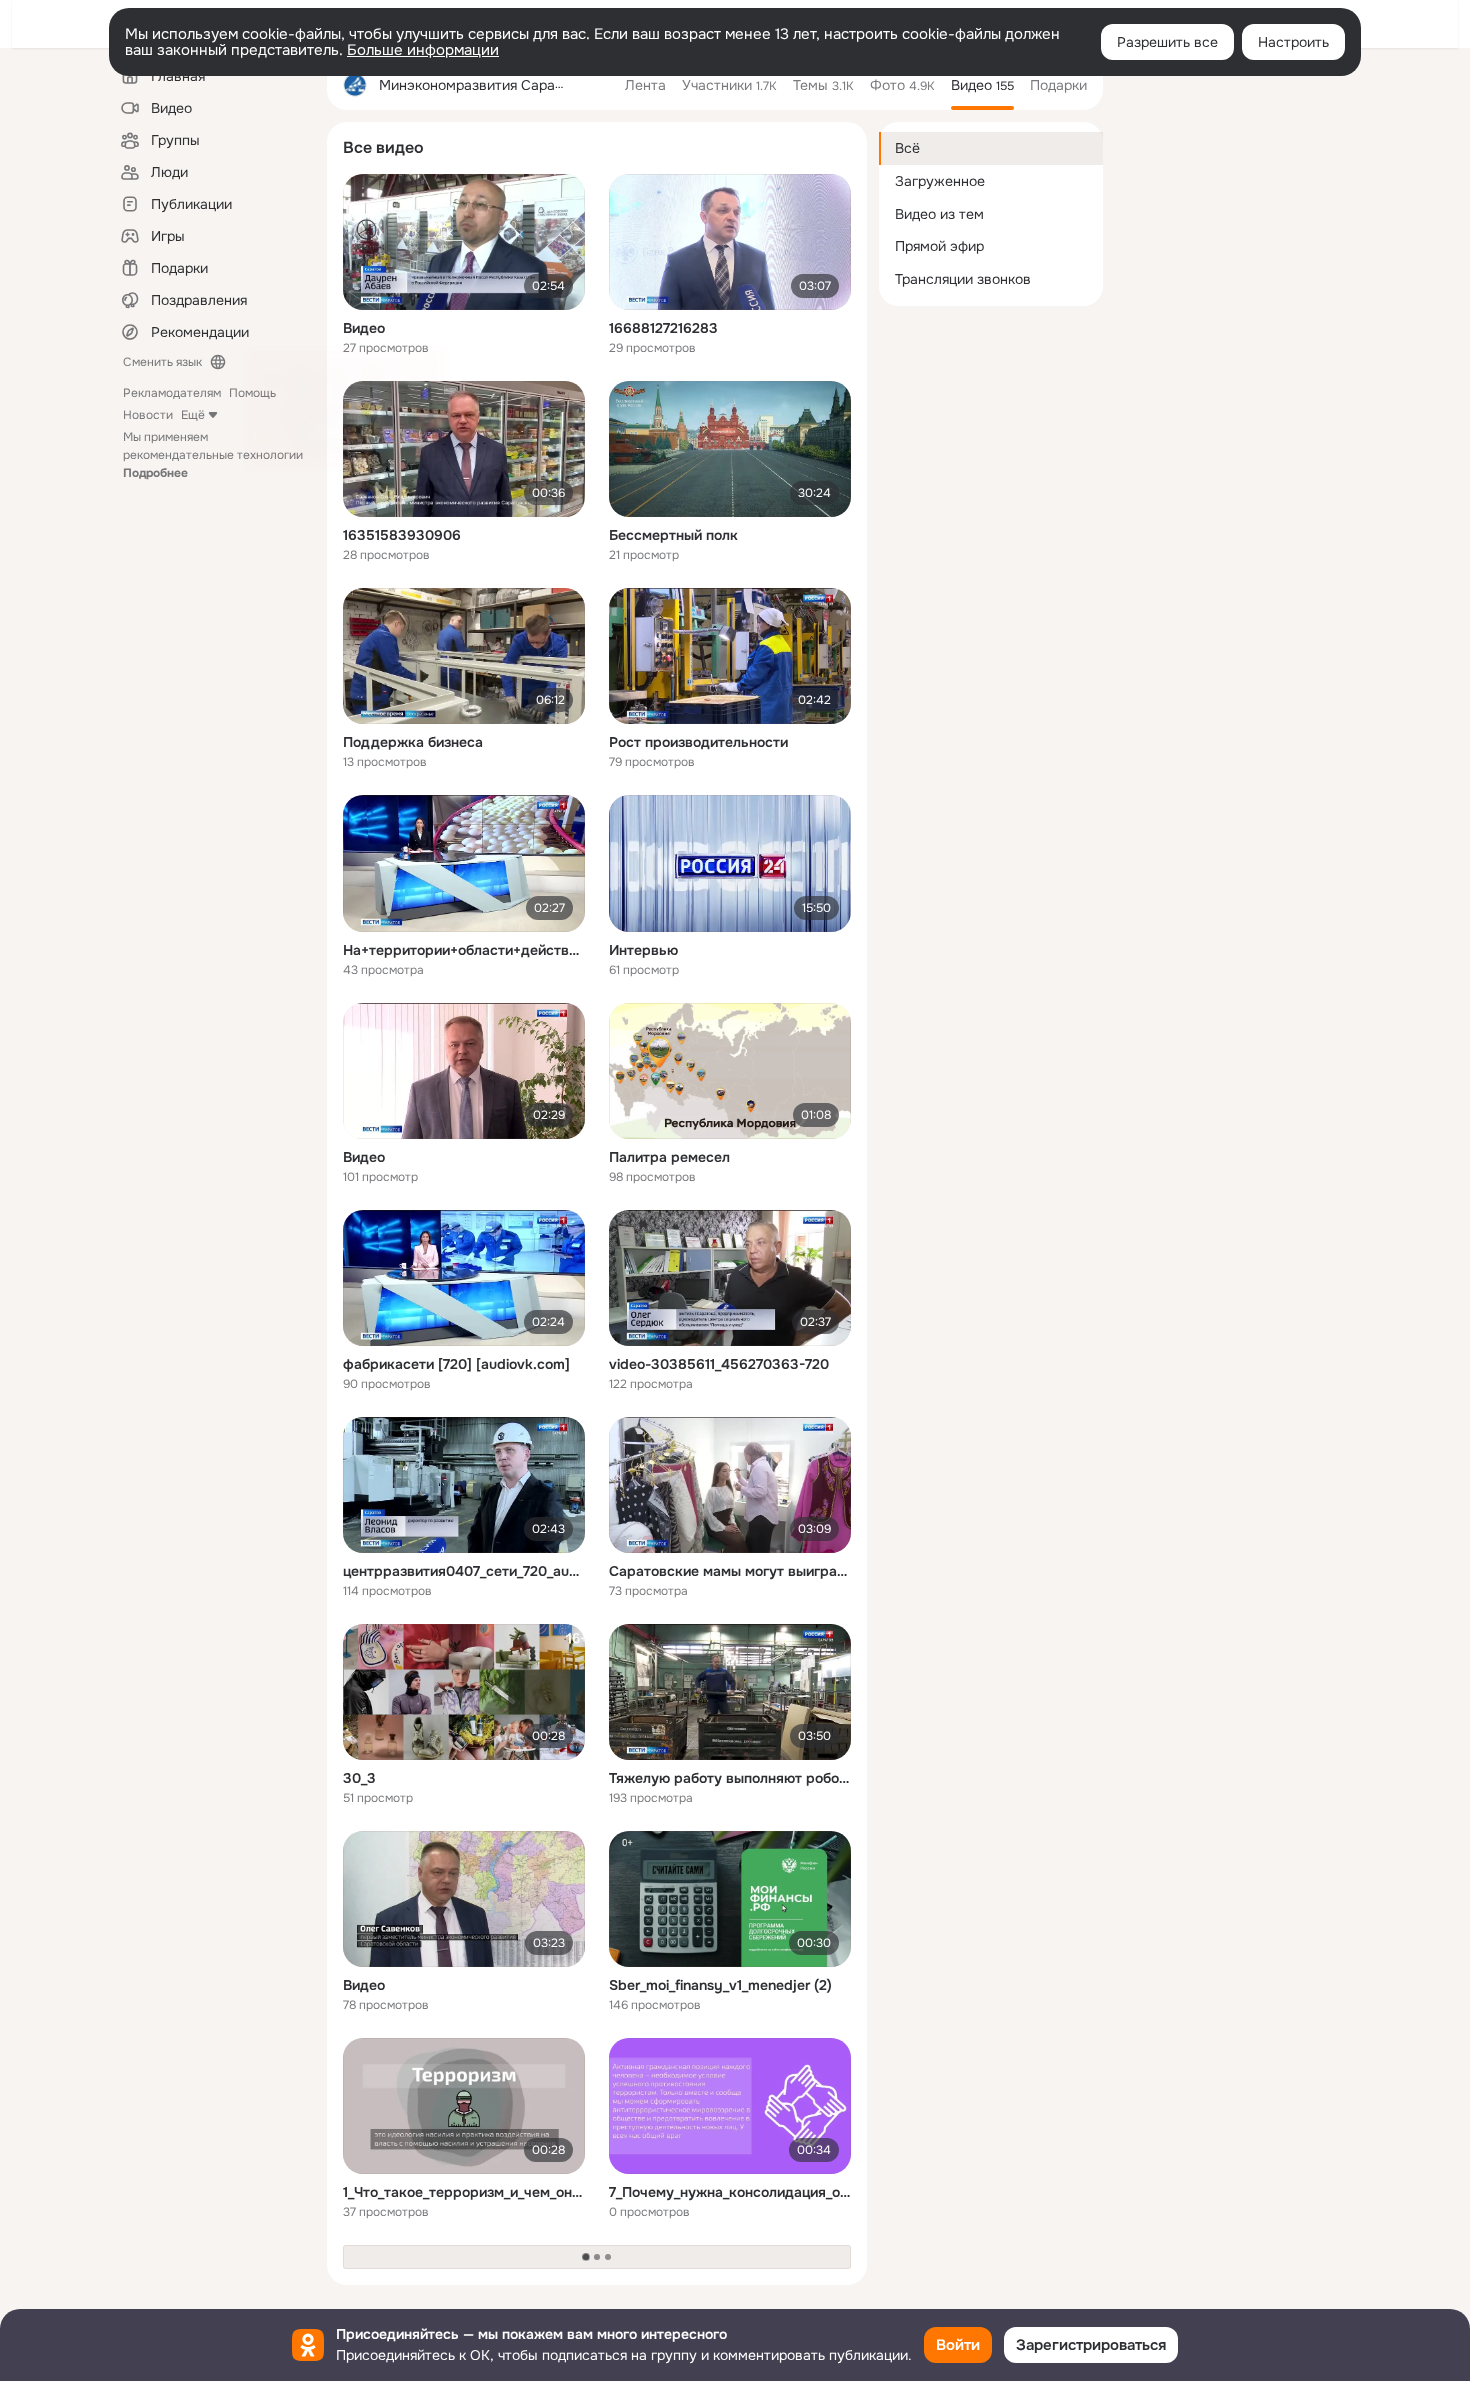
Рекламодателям (172, 393)
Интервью (643, 950)
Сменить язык (162, 362)
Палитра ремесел (669, 1157)
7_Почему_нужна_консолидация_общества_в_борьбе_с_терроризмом (730, 2192)
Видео (364, 328)
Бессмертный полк (673, 535)
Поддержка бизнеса (413, 742)
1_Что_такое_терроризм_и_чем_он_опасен (464, 2192)
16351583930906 (402, 535)
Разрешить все (1167, 42)
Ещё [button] (193, 415)
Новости (148, 415)
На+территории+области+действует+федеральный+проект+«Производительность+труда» (464, 950)
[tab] (645, 85)
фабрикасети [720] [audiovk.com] (456, 1364)
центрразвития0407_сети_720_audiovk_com (464, 1571)
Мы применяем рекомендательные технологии (213, 455)
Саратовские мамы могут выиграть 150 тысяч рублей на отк (730, 1571)
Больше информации (423, 50)
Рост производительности (698, 742)
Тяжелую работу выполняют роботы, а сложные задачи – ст (730, 1778)
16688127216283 (663, 328)
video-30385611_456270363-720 (719, 1364)
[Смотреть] (464, 242)
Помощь (252, 393)
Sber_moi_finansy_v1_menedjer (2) (720, 1985)
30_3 (359, 1778)
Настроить (1293, 42)
